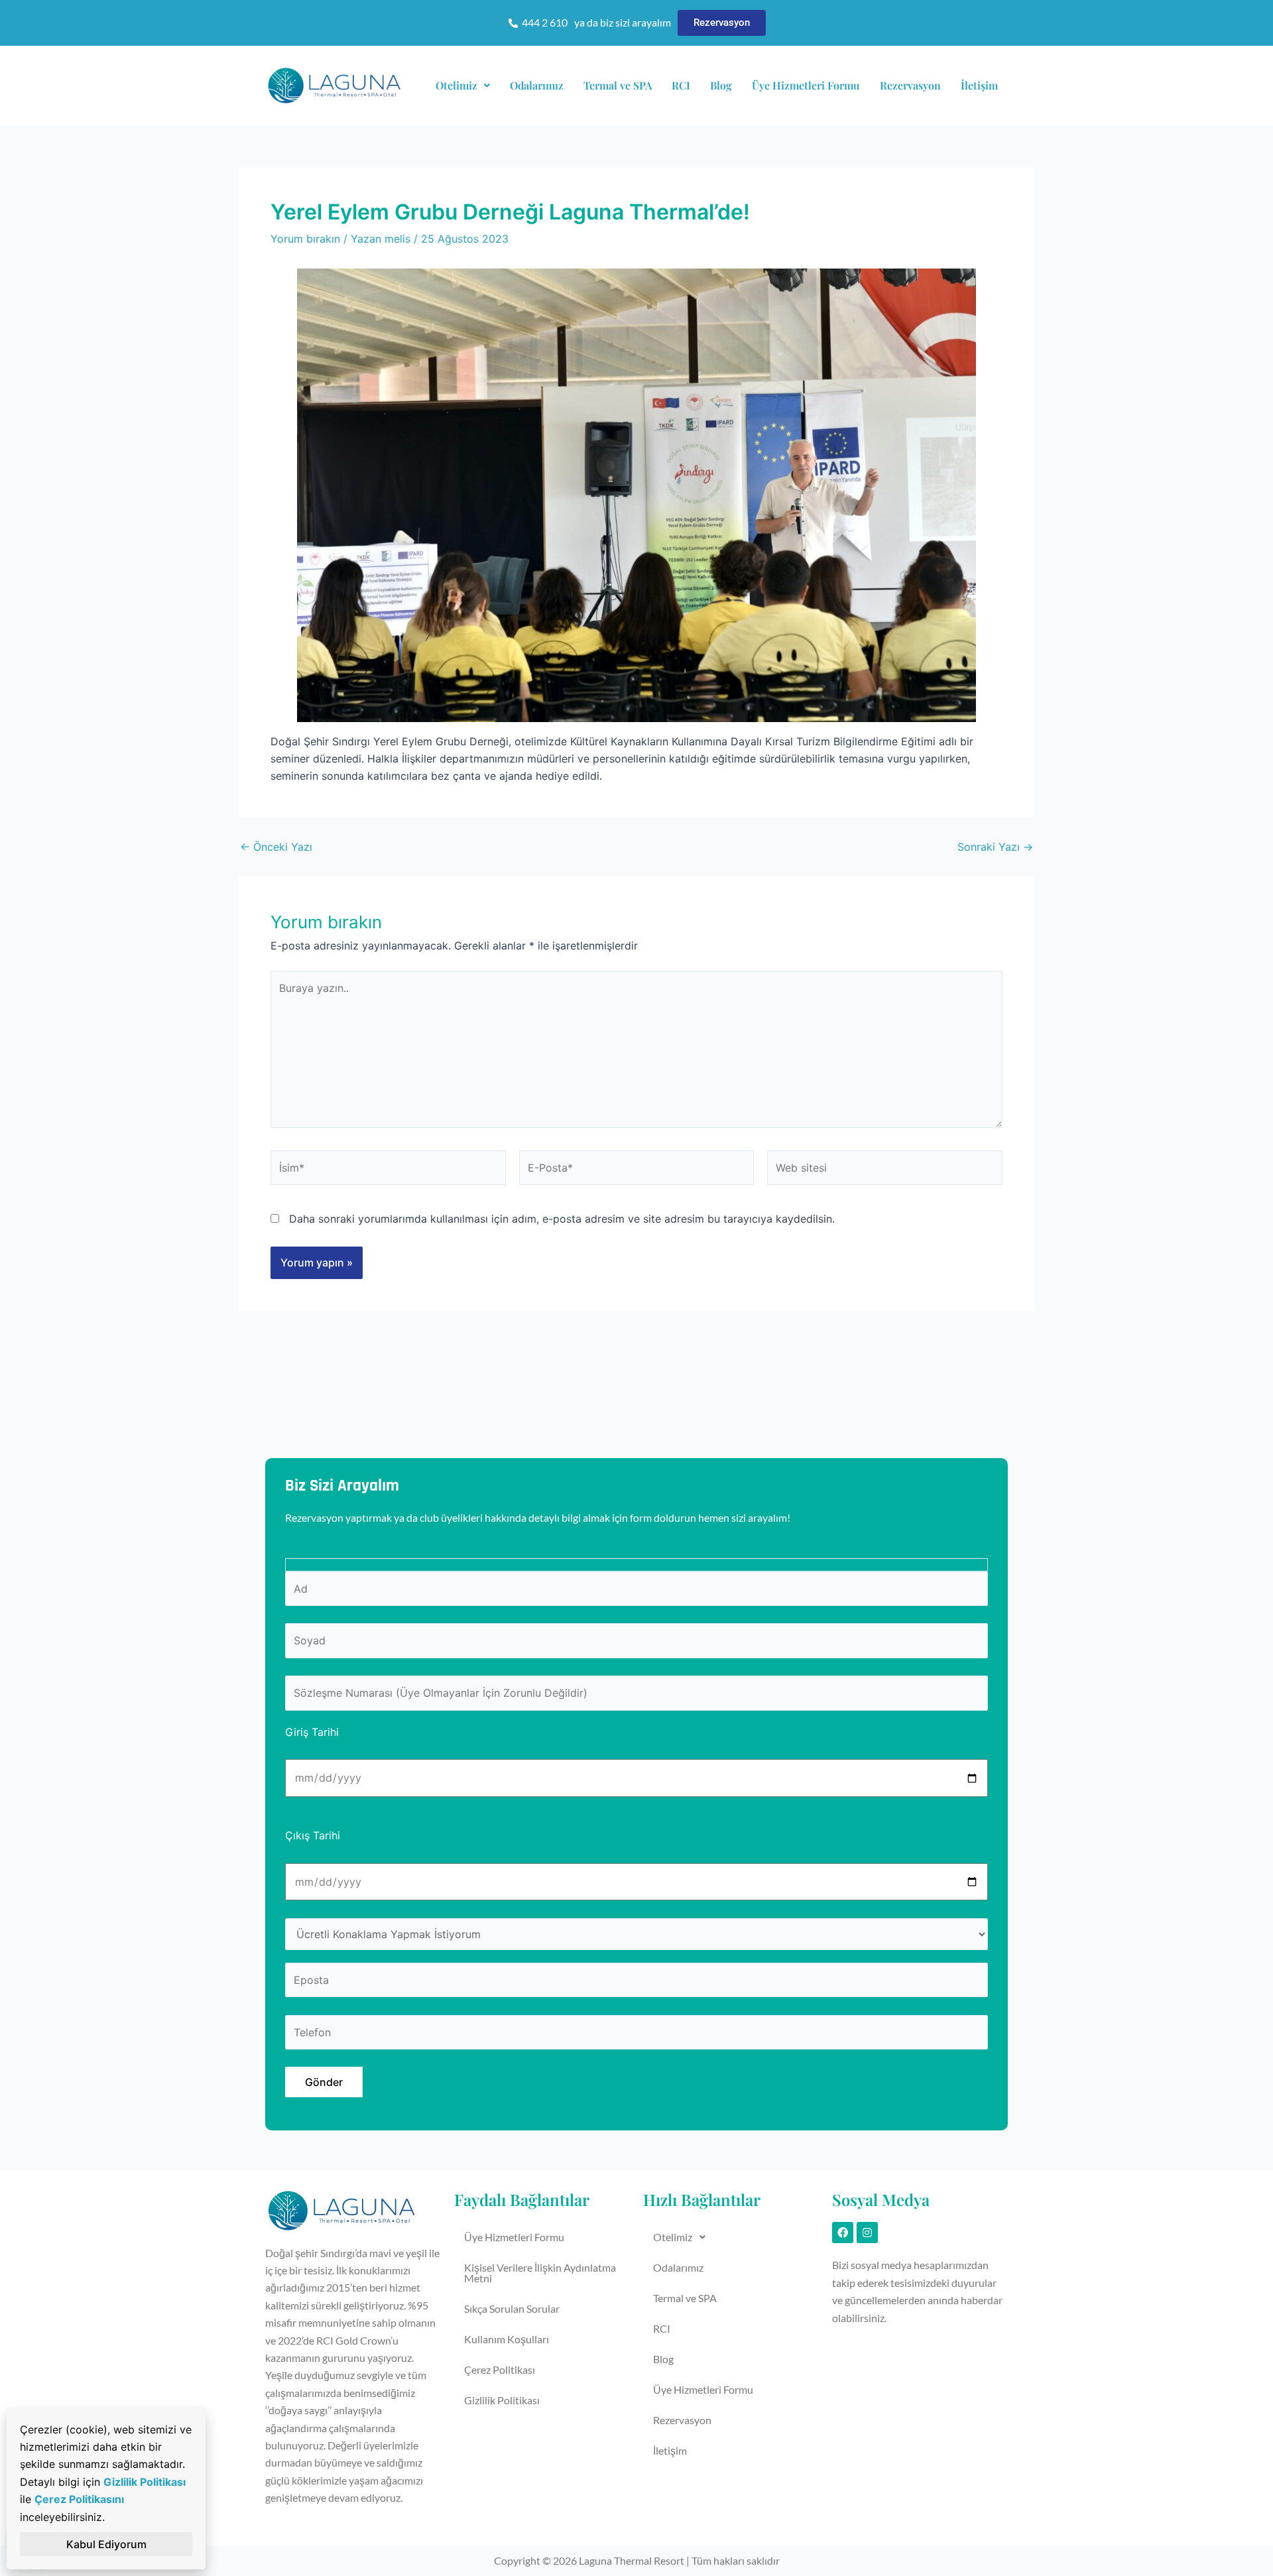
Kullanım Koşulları (507, 2339)
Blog (721, 85)
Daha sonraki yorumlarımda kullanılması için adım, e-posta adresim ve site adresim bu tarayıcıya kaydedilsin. (562, 1219)
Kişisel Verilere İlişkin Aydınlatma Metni (540, 2273)
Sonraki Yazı (995, 847)
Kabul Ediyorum (106, 2544)
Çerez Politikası (500, 2369)
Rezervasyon (910, 85)
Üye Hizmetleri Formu (806, 85)
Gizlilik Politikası (502, 2400)
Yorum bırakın (305, 239)
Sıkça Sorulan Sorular (512, 2308)
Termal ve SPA (618, 85)
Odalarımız (537, 85)
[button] (463, 86)
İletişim (979, 85)
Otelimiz (456, 85)
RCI (681, 85)
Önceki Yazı (276, 847)
